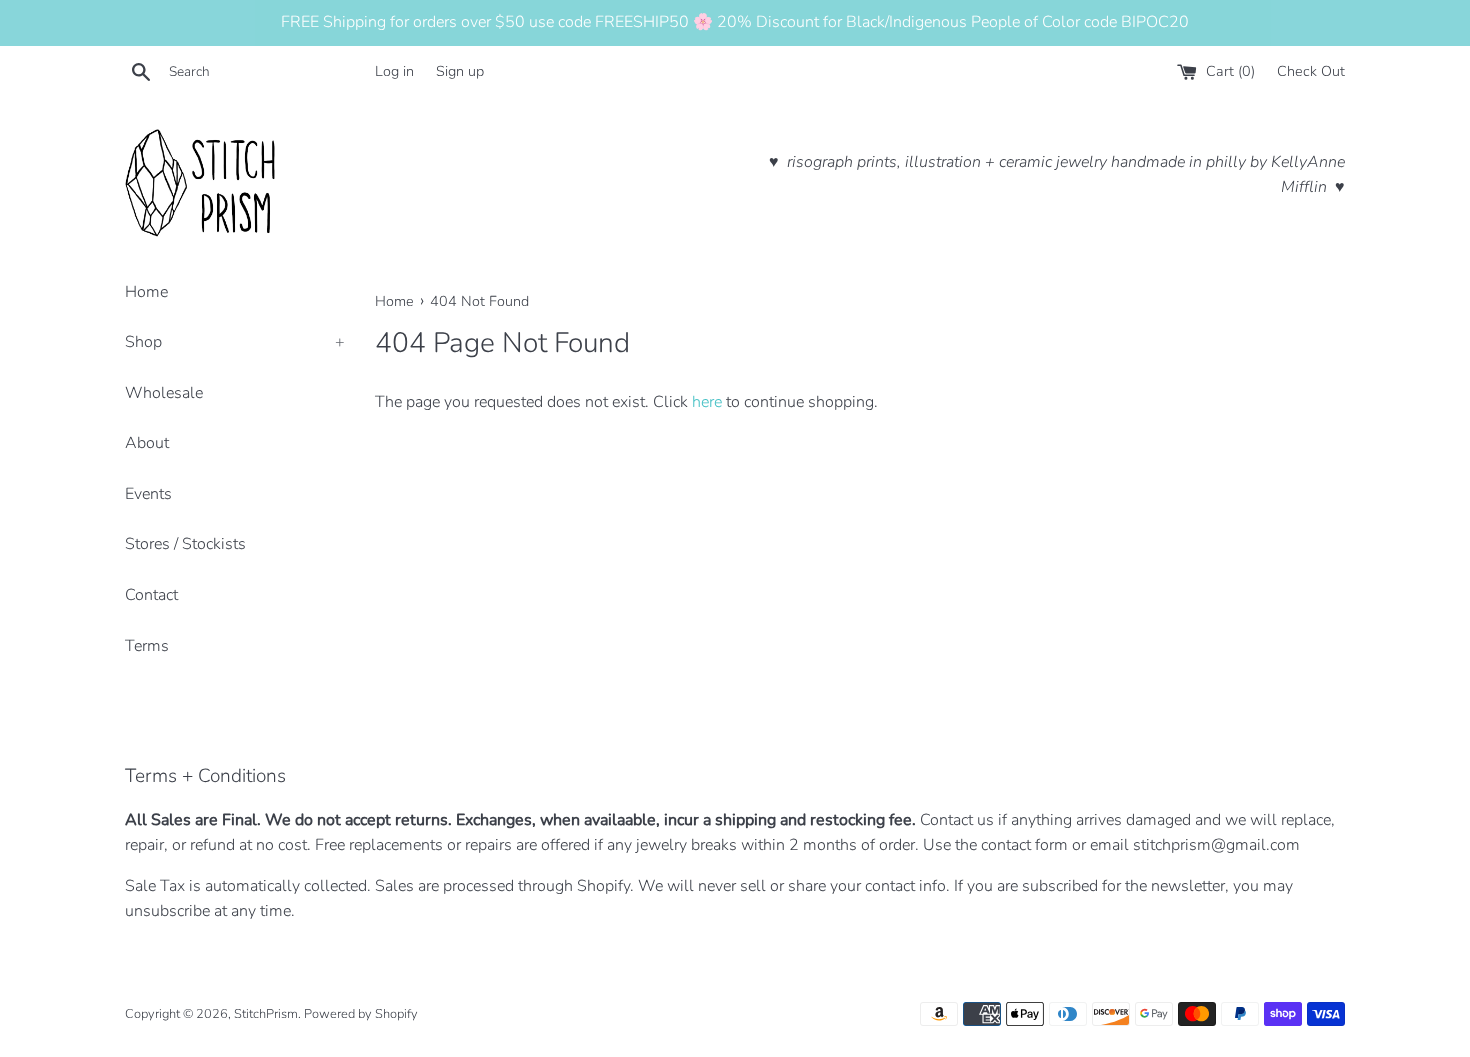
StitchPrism (266, 1014)
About (147, 443)
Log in (394, 71)
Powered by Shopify (361, 1014)
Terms (147, 646)
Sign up (460, 71)
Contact (151, 595)
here (707, 402)
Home (146, 292)
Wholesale (164, 393)
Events (148, 494)
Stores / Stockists (185, 544)
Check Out (1311, 71)
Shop (235, 342)
